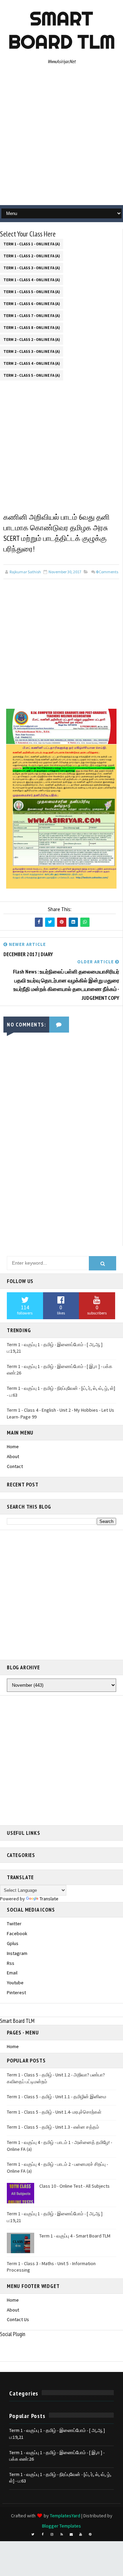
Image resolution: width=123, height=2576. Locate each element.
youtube (15, 1983)
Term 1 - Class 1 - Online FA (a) (32, 244)
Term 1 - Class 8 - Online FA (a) (32, 328)
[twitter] (33, 2534)
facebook (17, 1933)
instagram (17, 1953)
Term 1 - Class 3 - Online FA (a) (32, 268)
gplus (13, 1943)
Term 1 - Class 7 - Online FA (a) (32, 316)
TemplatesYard (65, 2516)
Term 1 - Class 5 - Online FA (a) (32, 292)
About (13, 1456)
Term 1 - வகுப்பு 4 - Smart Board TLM (75, 2236)
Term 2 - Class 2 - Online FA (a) (32, 340)
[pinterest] (90, 2534)
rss (11, 1963)
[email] (71, 2534)
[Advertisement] (61, 137)
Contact (15, 1466)
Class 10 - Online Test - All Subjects (74, 2186)
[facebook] (42, 2534)
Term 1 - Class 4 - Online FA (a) (32, 280)
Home (13, 1447)
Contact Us (18, 2319)
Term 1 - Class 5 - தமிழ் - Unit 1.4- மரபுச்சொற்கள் (54, 2112)
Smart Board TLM (62, 30)
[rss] (61, 2534)
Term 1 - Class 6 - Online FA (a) (32, 304)
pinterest (16, 1992)
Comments (107, 572)
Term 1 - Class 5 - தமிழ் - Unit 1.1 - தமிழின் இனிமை (57, 2097)
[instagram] (52, 2534)
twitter (14, 1924)
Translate (49, 1899)
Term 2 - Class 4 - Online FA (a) (32, 363)
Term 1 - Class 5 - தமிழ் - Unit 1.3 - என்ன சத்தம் (53, 2127)
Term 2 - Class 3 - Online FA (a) (32, 351)
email (12, 1973)
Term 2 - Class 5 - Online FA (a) (32, 375)
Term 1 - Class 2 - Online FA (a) (32, 256)
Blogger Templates (61, 2526)
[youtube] (81, 2534)
